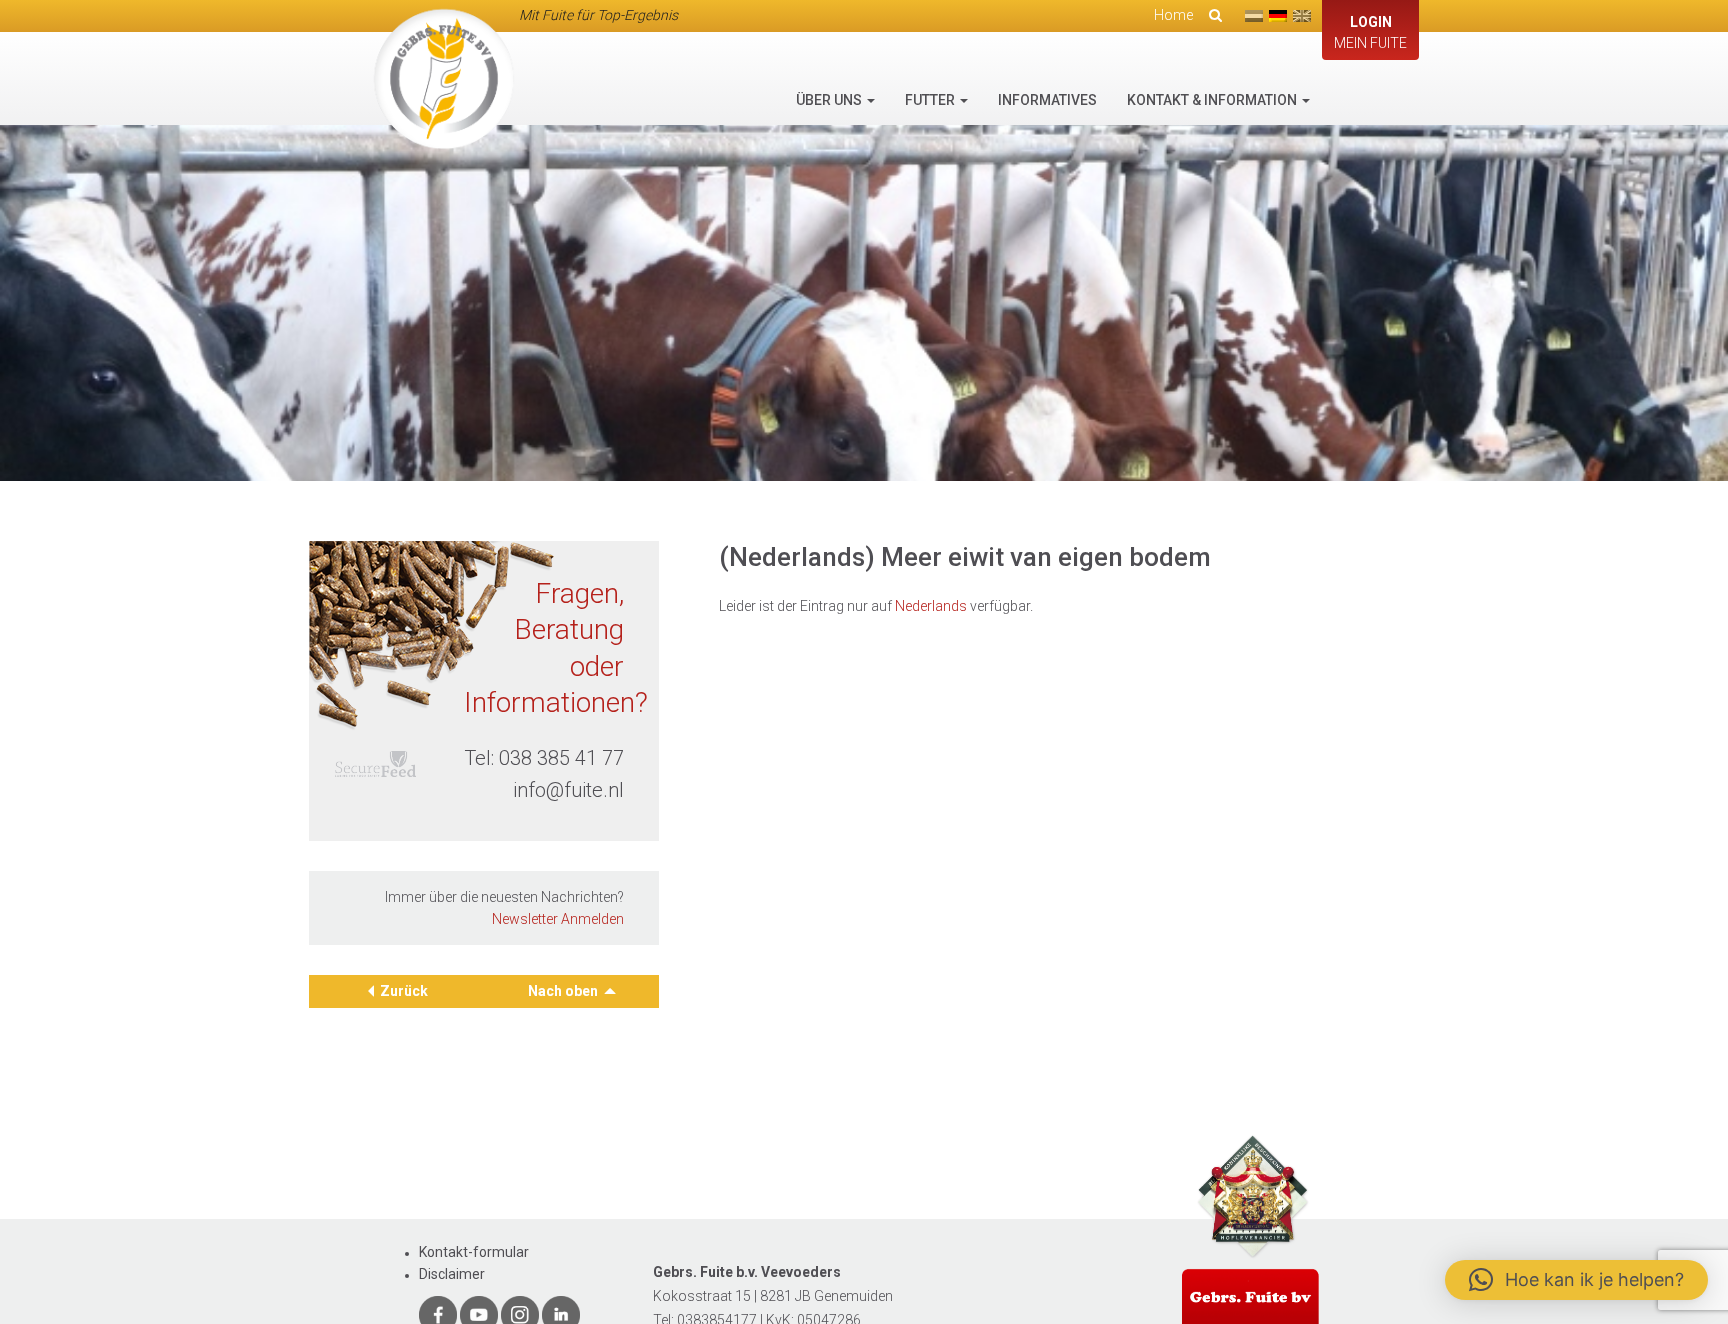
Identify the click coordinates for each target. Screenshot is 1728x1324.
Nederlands (931, 606)
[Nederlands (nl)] (1254, 16)
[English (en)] (1302, 16)
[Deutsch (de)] (1278, 16)
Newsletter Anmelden (558, 919)
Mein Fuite (1370, 32)
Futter (931, 100)
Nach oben (564, 991)
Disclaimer (452, 1274)
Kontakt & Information (1213, 100)
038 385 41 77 (561, 758)
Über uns (830, 100)
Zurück (404, 991)
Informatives (1047, 100)
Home (1173, 15)
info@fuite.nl (568, 790)
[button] (1576, 1280)
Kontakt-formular (474, 1252)
